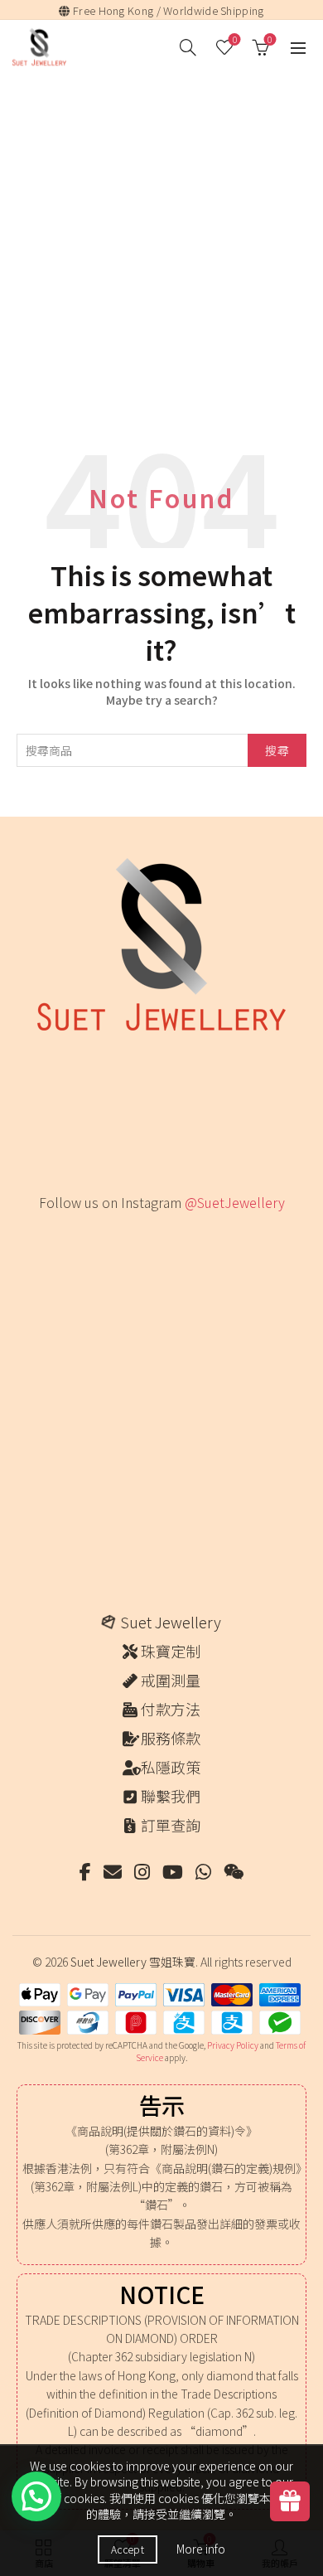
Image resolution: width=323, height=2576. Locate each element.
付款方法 (171, 1709)
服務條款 (171, 1738)
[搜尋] (188, 47)
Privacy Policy (233, 2045)
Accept (128, 2549)
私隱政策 (171, 1767)
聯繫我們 (171, 1796)
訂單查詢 (171, 1825)
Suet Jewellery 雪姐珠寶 (133, 1962)
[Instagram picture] (67, 1261)
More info (201, 2549)
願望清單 (235, 40)
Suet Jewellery (171, 1622)
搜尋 (277, 750)
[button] (36, 2496)
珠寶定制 (171, 1651)
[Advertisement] (161, 277)
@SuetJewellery (235, 1202)
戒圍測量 (171, 1680)
